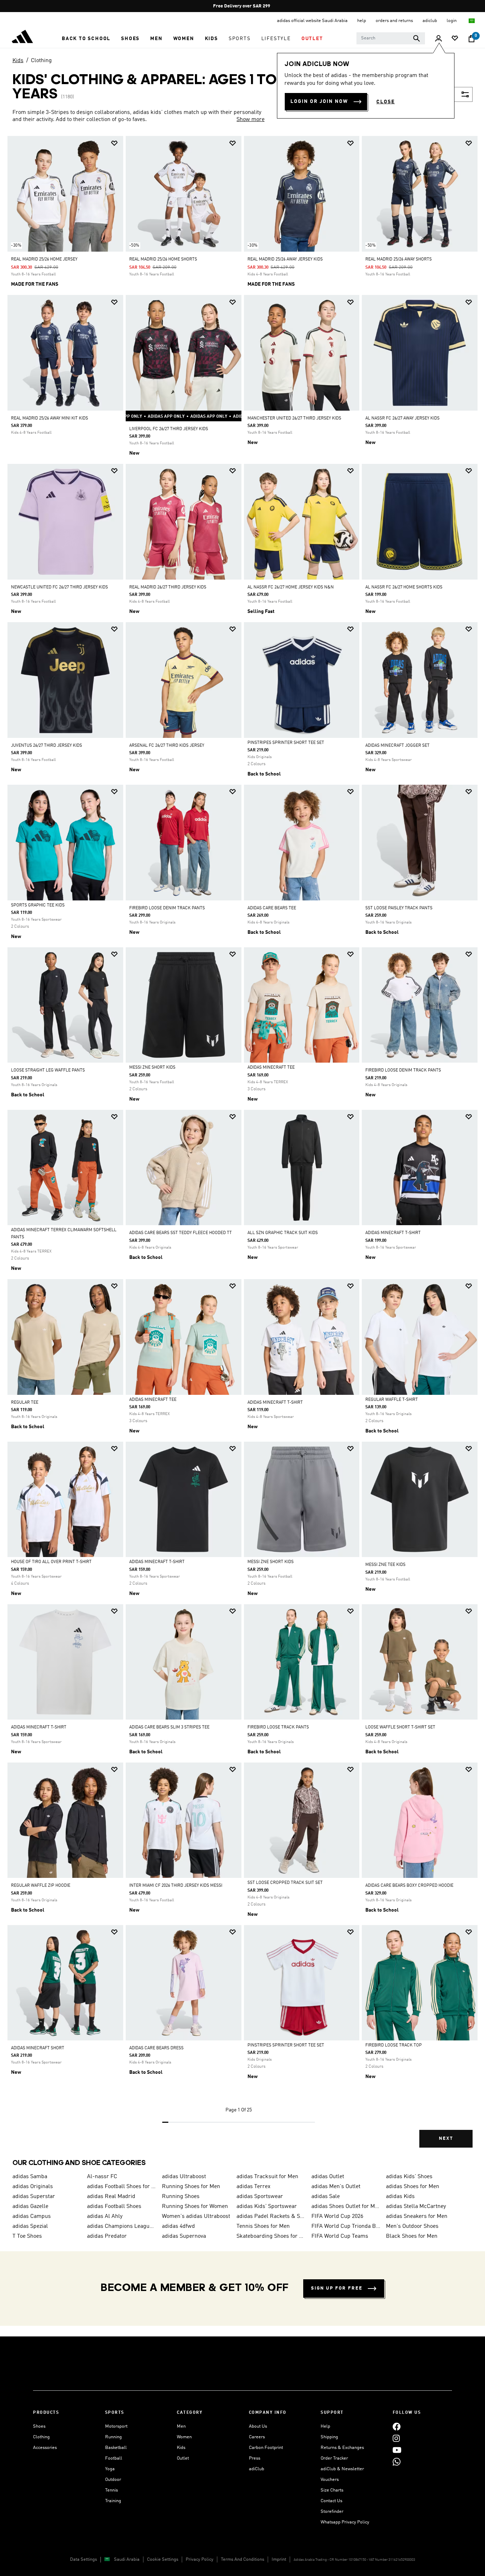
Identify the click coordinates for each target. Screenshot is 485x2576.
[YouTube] (397, 2450)
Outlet (183, 2458)
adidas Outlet (328, 2177)
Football (114, 2458)
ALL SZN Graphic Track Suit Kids (283, 1233)
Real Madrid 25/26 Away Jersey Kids (285, 259)
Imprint (279, 2559)
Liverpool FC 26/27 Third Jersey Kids (169, 429)
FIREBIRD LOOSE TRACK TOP (394, 2045)
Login (452, 21)
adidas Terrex (254, 2187)
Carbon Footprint (266, 2448)
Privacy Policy (200, 2559)
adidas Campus (32, 2216)
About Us (258, 2426)
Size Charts (332, 2490)
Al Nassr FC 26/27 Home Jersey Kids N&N (291, 587)
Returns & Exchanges (342, 2448)
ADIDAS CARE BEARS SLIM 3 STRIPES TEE (169, 1727)
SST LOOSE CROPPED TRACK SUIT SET (285, 1883)
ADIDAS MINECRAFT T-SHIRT (393, 1233)
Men (181, 2426)
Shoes (39, 2426)
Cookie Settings (163, 2559)
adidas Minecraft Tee (271, 1068)
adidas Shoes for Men (413, 2187)
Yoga (110, 2469)
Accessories (45, 2448)
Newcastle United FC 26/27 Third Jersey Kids (59, 587)
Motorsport (116, 2426)
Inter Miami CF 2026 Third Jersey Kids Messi (176, 1886)
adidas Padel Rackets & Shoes (271, 2216)
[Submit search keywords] (416, 38)
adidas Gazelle (30, 2207)
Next (446, 2139)
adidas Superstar (34, 2197)
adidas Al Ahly (105, 2216)
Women (184, 2437)
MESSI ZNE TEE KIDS (385, 1565)
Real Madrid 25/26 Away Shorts (399, 259)
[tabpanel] (243, 1148)
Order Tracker (334, 2458)
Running (113, 2437)
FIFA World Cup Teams (340, 2236)
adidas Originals (33, 2187)
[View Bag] (472, 39)
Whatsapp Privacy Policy (345, 2522)
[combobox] (391, 38)
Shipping (329, 2437)
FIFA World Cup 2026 (337, 2216)
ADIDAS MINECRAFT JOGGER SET (397, 746)
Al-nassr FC (102, 2177)
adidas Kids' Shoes (409, 2177)
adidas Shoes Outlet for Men (346, 2207)
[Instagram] (396, 2438)
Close (386, 102)
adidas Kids (400, 2197)
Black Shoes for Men (412, 2236)
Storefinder (332, 2512)
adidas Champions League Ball (121, 2226)
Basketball (116, 2448)
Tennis (111, 2490)
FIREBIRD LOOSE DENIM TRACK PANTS (167, 908)
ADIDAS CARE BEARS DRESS (156, 2048)
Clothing (41, 61)
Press (255, 2458)
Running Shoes (181, 2197)
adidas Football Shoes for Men (121, 2187)
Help (325, 2426)
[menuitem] (86, 39)
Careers (257, 2437)
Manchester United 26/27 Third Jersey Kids (294, 418)
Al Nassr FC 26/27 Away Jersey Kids (402, 418)
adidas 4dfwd (178, 2226)
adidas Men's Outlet (336, 2187)
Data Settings (83, 2559)
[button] (86, 39)
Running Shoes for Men (191, 2187)
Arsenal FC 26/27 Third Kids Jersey (167, 746)
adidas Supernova (184, 2236)
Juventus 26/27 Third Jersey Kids (47, 746)
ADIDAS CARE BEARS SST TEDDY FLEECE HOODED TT (181, 1233)
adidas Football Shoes (114, 2207)
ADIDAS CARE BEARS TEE (272, 908)
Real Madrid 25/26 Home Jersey (44, 259)
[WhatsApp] (397, 2462)
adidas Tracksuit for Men (267, 2177)
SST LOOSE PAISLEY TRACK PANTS (399, 908)
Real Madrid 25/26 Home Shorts (163, 259)
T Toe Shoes (27, 2236)
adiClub (257, 2469)
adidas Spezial (30, 2226)
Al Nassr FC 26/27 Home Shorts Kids (404, 587)
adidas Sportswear (260, 2197)
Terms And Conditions (243, 2559)
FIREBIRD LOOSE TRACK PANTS (278, 1727)
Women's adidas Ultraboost (196, 2216)
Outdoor (113, 2480)
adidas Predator (107, 2236)
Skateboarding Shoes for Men (271, 2236)
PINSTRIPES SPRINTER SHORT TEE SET (286, 743)
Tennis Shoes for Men (263, 2226)
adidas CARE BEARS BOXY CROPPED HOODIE (409, 1886)
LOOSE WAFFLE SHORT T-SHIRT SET (400, 1727)
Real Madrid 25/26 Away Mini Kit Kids (50, 418)
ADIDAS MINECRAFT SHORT (38, 2048)
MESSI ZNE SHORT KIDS (152, 1068)
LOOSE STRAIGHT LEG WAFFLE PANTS (48, 1070)
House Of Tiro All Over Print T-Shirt (51, 1562)
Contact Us (331, 2501)
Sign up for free (337, 2288)
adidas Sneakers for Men (417, 2216)
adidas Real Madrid (111, 2197)
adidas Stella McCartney (416, 2207)
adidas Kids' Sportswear (267, 2207)
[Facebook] (397, 2426)
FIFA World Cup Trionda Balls (346, 2226)
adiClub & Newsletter (342, 2469)
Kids (18, 61)
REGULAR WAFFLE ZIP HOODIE (41, 1886)
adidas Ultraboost (184, 2177)
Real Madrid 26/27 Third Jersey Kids (168, 587)
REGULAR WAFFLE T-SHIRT (392, 1400)
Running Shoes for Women (195, 2207)
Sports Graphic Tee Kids (38, 905)
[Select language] (472, 21)
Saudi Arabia (127, 2559)
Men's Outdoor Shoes (412, 2226)
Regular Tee (25, 1403)
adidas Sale (326, 2197)
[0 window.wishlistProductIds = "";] (455, 39)
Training (113, 2501)
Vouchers (330, 2480)
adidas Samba (30, 2177)
